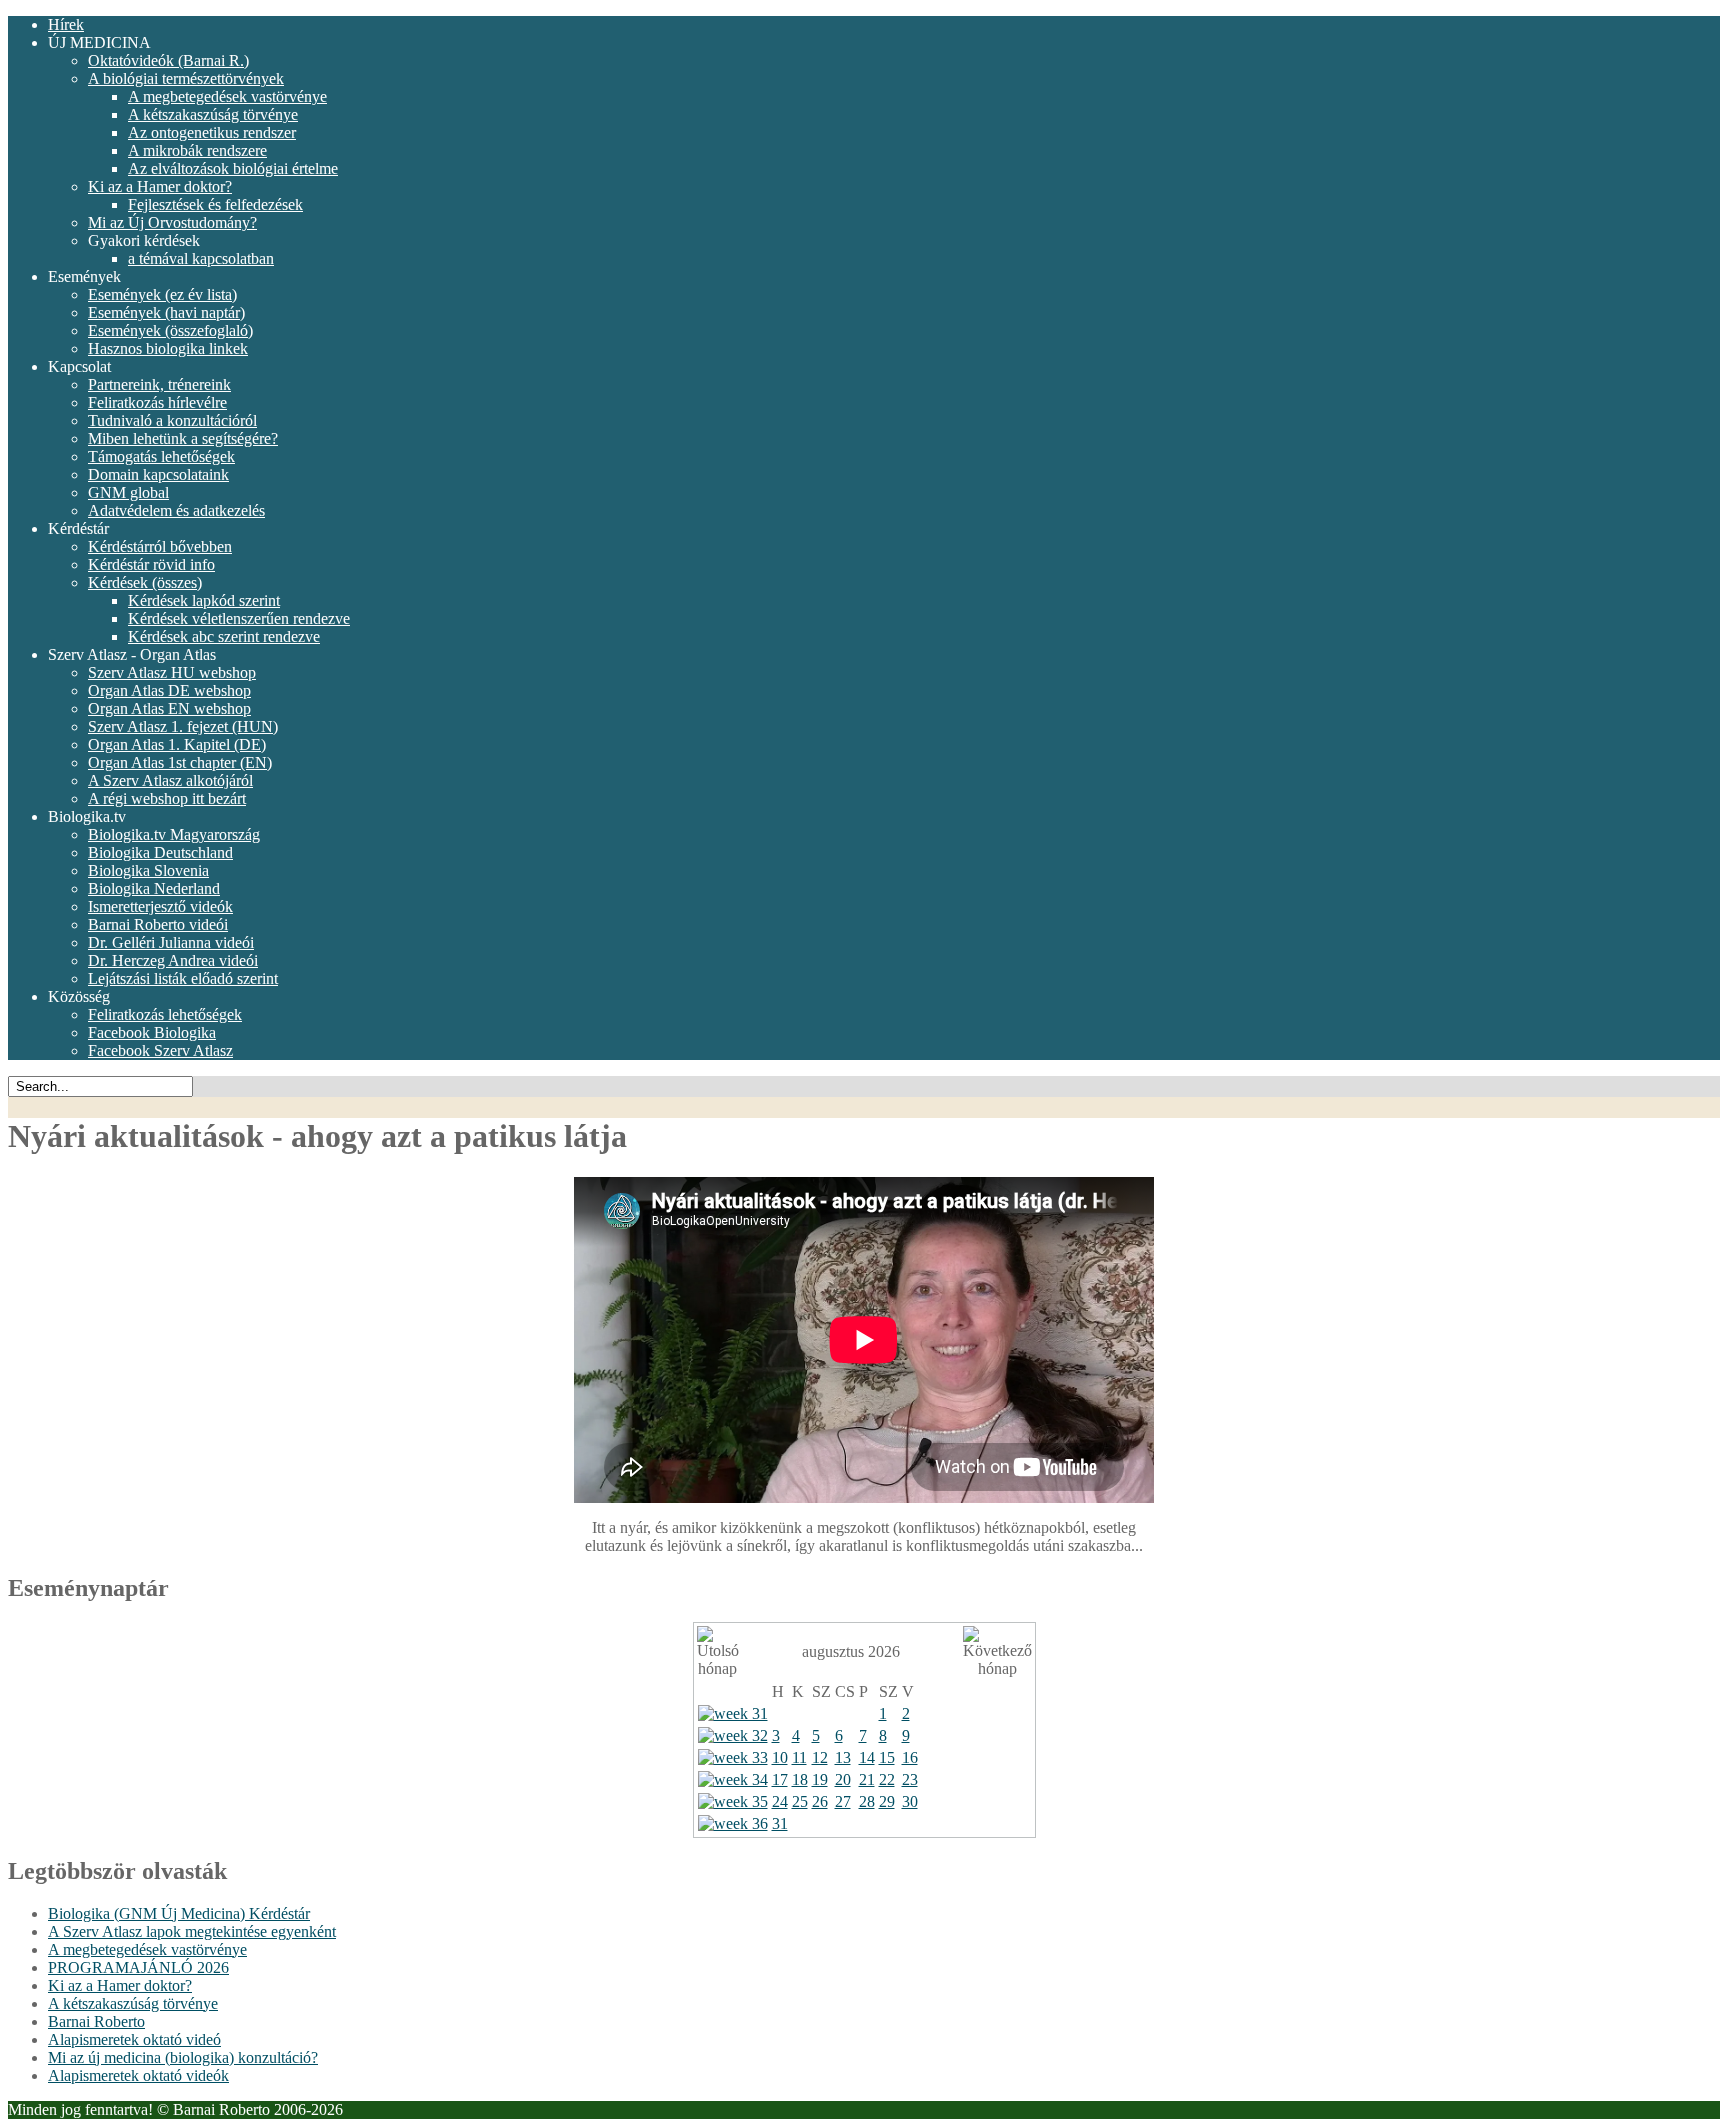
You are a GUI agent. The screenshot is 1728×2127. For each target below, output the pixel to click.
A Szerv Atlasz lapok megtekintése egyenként (192, 1931)
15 (887, 1757)
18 (800, 1779)
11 (799, 1757)
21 (867, 1779)
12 (820, 1757)
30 (910, 1801)
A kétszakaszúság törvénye (133, 2003)
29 (887, 1801)
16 (910, 1757)
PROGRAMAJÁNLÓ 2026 (138, 1967)
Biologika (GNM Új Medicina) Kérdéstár (179, 1913)
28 (867, 1801)
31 (780, 1823)
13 (843, 1757)
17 (780, 1779)
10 (780, 1757)
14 (867, 1757)
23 (910, 1779)
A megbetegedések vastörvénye (147, 1949)
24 (780, 1801)
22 (887, 1779)
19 (820, 1779)
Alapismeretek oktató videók (138, 2075)
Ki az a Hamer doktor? (120, 1985)
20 (843, 1779)
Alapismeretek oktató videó (134, 2039)
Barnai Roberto (96, 2021)
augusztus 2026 (851, 1651)
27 (843, 1801)
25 (800, 1801)
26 (820, 1801)
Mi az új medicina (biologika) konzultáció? (183, 2057)
